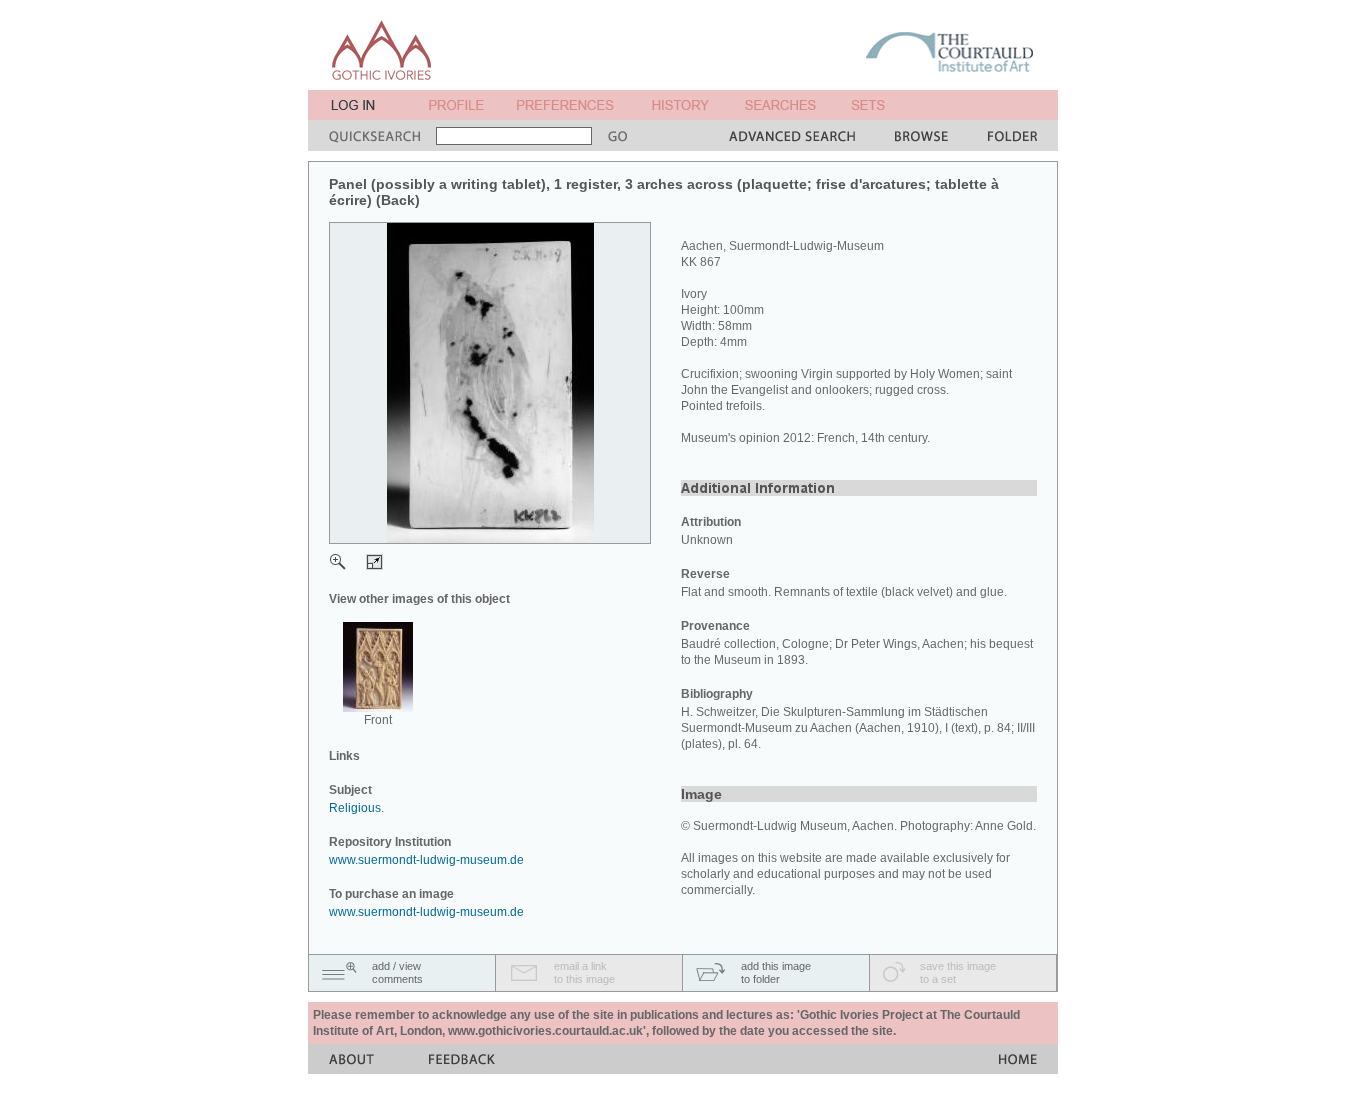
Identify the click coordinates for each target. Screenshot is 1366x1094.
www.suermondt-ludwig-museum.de (426, 860)
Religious (355, 808)
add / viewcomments (397, 972)
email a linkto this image (584, 972)
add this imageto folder (776, 972)
